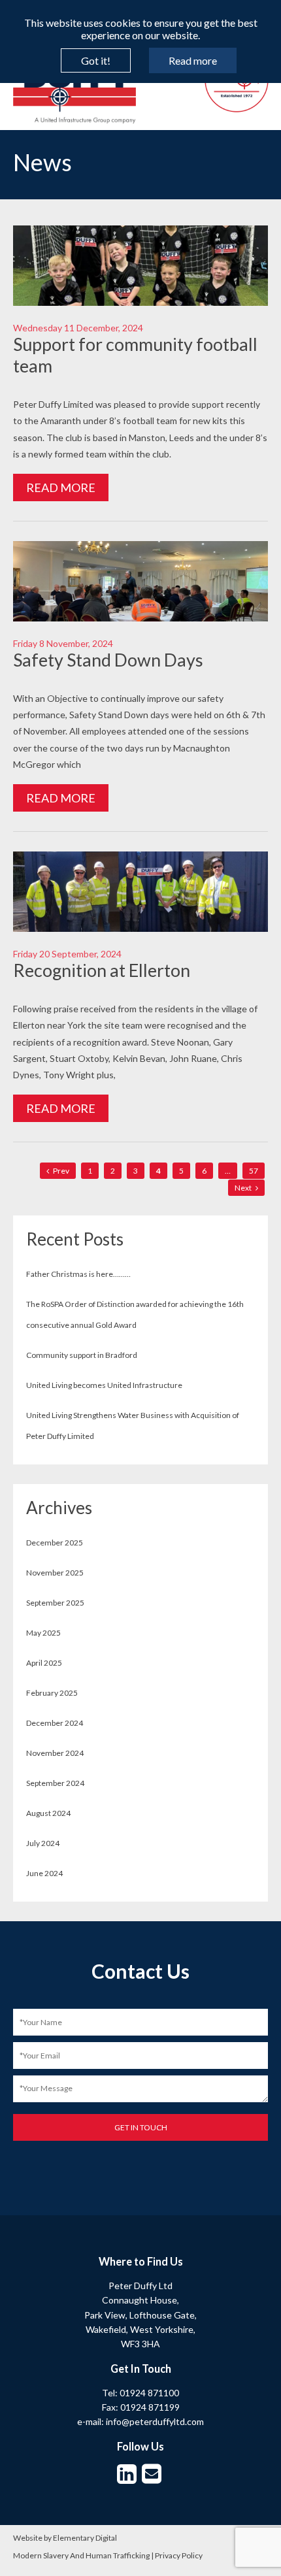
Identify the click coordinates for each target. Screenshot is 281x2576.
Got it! (96, 60)
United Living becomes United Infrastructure (104, 1385)
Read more (193, 60)
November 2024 (55, 1753)
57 (254, 1171)
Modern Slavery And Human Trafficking (81, 2555)
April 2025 (44, 1663)
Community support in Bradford (82, 1355)
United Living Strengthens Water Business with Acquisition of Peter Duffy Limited (133, 1426)
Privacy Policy (179, 2555)
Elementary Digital (85, 2538)
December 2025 (55, 1543)
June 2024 (44, 1873)
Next (244, 1188)
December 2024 (55, 1723)
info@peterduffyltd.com (155, 2421)
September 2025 (55, 1603)
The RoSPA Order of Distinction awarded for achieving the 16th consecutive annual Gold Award (135, 1314)
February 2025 (52, 1693)
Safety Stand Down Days (108, 660)
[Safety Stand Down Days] (140, 614)
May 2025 (43, 1633)
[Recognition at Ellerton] (140, 925)
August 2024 (48, 1813)
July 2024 (43, 1843)
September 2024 (55, 1783)
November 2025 (55, 1573)
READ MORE (61, 487)
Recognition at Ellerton (102, 970)
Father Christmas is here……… (78, 1274)
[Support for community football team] (140, 299)
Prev (60, 1171)
